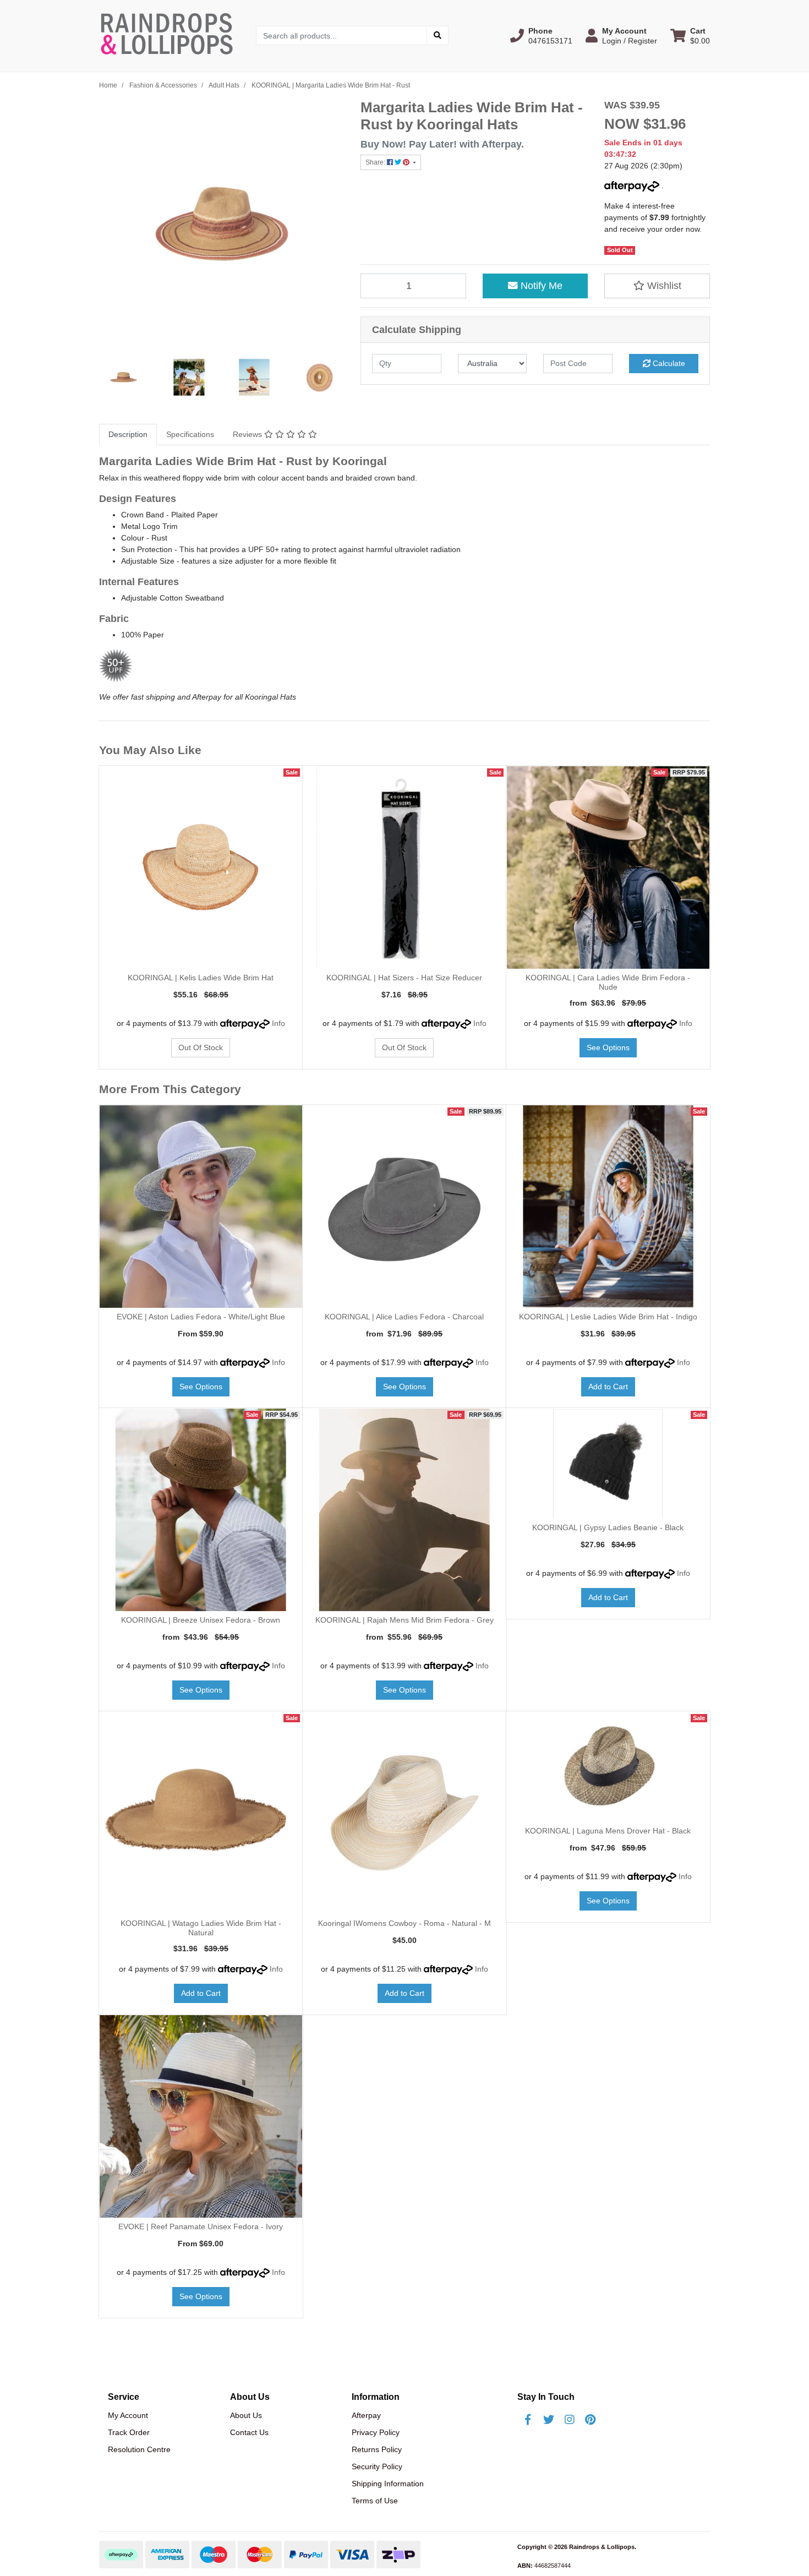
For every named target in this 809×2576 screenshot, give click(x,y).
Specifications (190, 434)
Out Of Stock (201, 1047)
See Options (608, 1047)
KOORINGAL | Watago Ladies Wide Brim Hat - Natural (201, 1928)
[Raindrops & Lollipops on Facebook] (528, 2420)
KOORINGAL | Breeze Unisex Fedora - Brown (201, 1620)
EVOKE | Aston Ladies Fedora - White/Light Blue (201, 1317)
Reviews (248, 434)
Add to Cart (608, 1387)
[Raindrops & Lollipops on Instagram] (570, 2420)
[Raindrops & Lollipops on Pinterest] (591, 2420)
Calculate (668, 363)
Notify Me (540, 286)
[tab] (128, 435)
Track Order (129, 2432)
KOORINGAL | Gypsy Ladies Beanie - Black (608, 1527)
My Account (128, 2415)
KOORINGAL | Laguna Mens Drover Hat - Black (608, 1831)
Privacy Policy (376, 2432)
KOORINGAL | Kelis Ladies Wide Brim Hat (201, 978)
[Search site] (438, 36)
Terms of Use (375, 2501)
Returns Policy (377, 2449)
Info (278, 1023)
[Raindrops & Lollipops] (169, 35)
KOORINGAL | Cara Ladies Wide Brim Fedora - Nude (608, 982)
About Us (246, 2415)
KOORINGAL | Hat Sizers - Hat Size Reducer (404, 978)
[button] (541, 36)
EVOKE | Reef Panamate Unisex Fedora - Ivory (201, 2226)
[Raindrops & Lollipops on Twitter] (549, 2420)
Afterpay (366, 2415)
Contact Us (249, 2432)
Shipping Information (388, 2484)
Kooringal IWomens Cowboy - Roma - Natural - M (404, 1923)
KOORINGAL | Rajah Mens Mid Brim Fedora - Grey (404, 1620)
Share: (376, 162)
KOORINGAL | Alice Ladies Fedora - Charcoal (404, 1317)
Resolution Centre (139, 2449)
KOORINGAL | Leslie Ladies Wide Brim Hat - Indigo (608, 1317)
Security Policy (377, 2466)
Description (128, 434)
